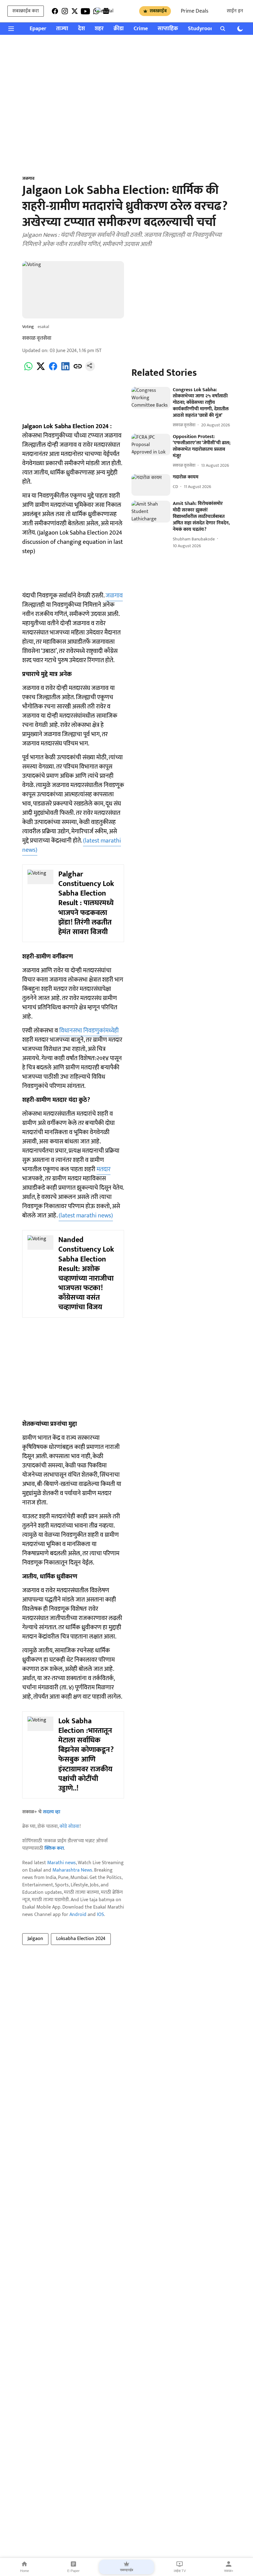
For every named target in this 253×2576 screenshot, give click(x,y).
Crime (141, 29)
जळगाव (114, 596)
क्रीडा (119, 29)
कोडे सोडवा (70, 1826)
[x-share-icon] (41, 370)
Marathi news (62, 1863)
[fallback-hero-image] (151, 398)
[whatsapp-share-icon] (28, 370)
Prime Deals (195, 11)
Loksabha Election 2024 (81, 1939)
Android (78, 1915)
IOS (100, 1915)
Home (25, 2571)
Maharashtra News (72, 1870)
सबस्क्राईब (158, 11)
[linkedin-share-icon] (65, 370)
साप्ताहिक (168, 29)
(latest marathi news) (86, 1216)
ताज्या (62, 29)
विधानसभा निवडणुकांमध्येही (89, 1031)
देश (81, 29)
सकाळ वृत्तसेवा (37, 338)
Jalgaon (35, 1939)
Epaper (38, 29)
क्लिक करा (54, 1848)
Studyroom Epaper (210, 29)
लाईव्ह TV (180, 2571)
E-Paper (73, 2571)
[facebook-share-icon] (53, 370)
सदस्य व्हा (52, 1812)
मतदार (104, 1169)
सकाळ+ (229, 2571)
